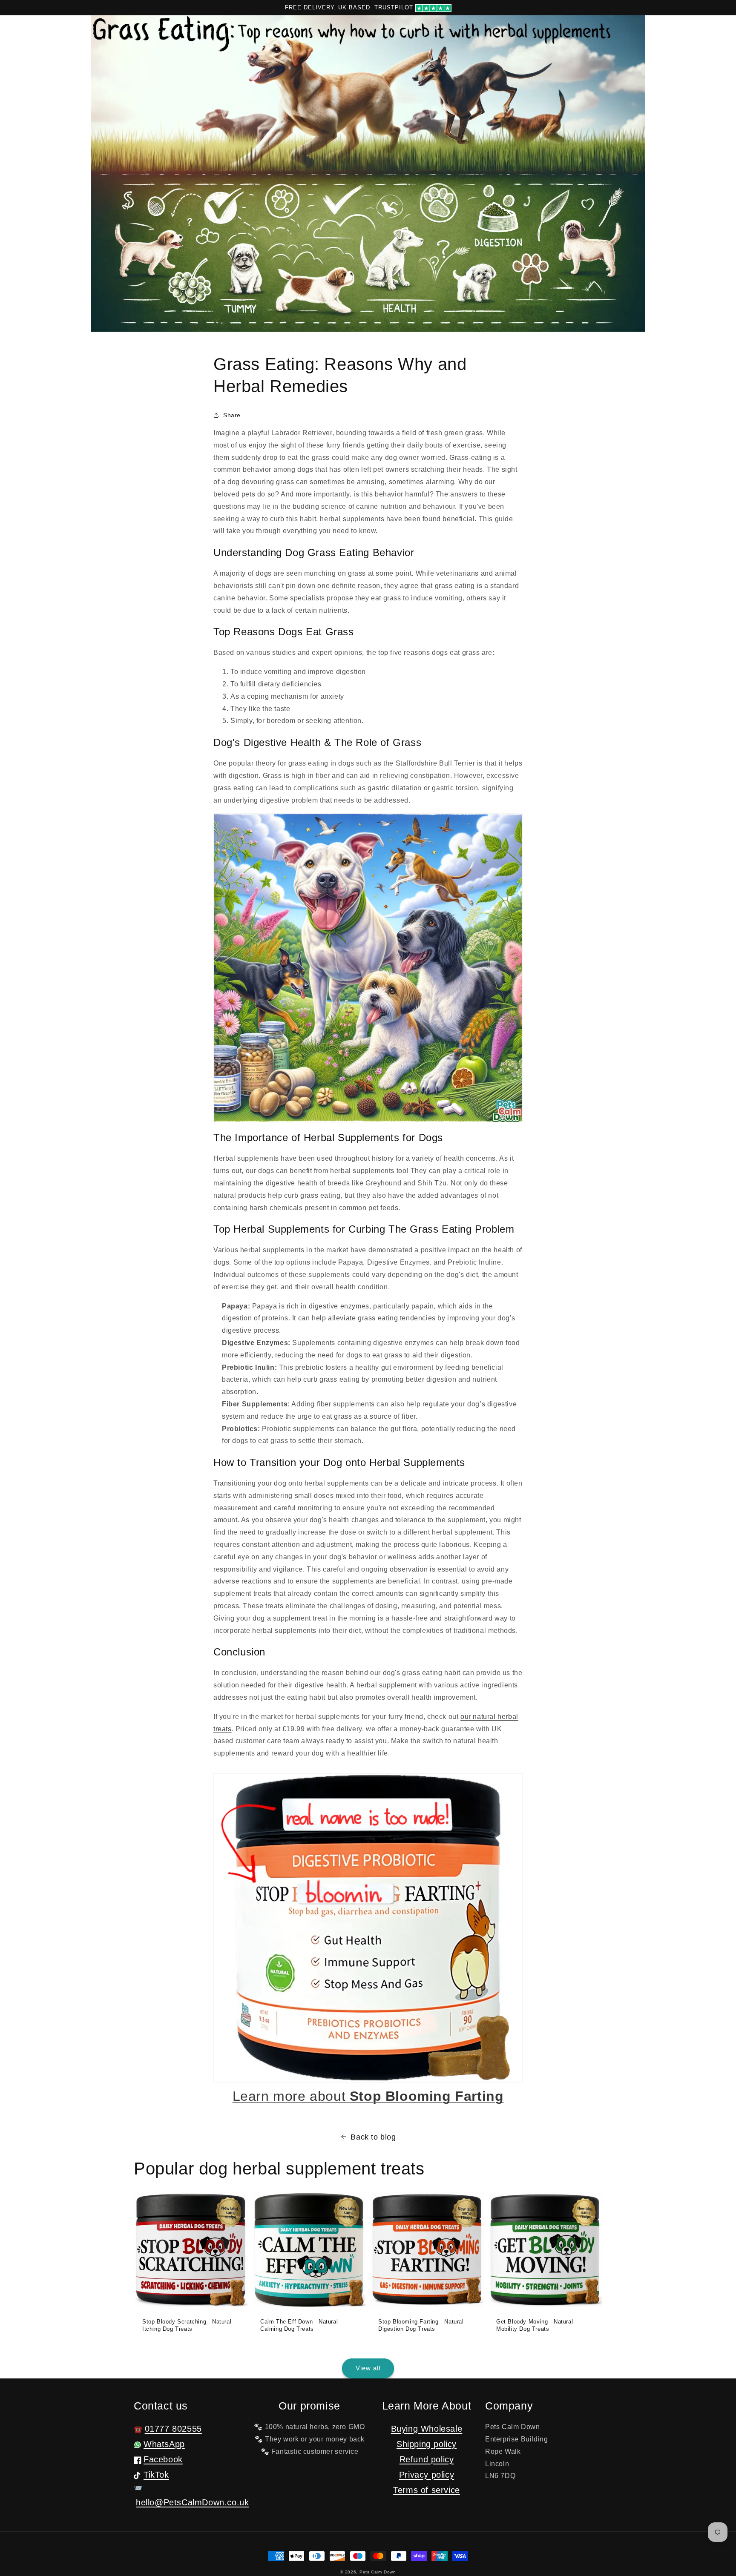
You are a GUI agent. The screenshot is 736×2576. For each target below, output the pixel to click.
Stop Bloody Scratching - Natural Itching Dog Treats (187, 2325)
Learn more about (368, 2096)
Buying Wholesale (427, 2429)
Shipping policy (427, 2444)
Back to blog (373, 2137)
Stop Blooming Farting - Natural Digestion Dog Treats (421, 2325)
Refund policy (427, 2459)
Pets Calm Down (378, 2572)
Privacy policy (427, 2475)
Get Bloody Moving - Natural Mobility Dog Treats (535, 2325)
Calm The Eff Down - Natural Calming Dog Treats (299, 2325)
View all (368, 2368)
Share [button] (232, 415)
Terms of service (427, 2490)
